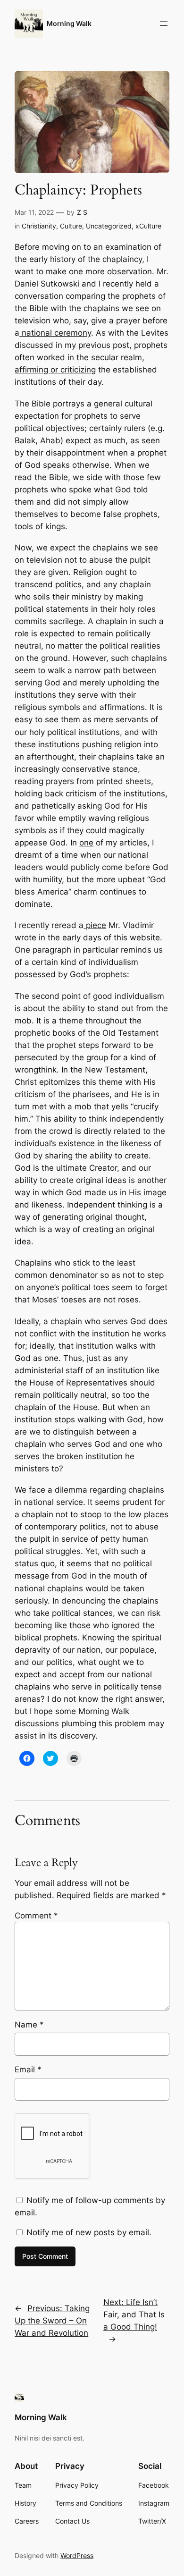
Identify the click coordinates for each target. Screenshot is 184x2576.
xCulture (148, 226)
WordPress (77, 2555)
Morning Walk (69, 23)
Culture (71, 226)
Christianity (39, 226)
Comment (36, 1916)
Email (28, 2069)
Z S (82, 212)
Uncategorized (109, 226)
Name (29, 2025)
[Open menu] (164, 24)
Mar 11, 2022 (34, 212)
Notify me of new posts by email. (89, 2232)
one (86, 843)
